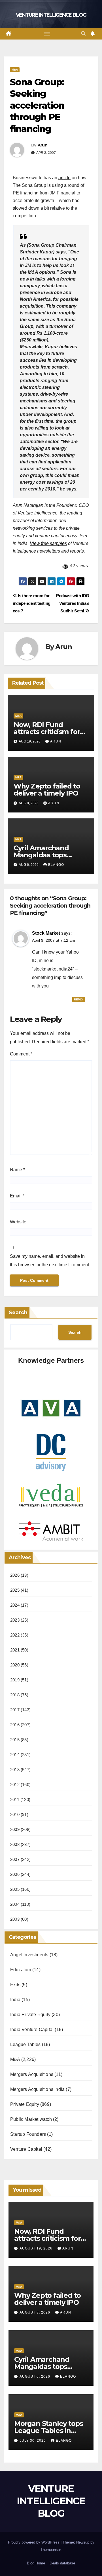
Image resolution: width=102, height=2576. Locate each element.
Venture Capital (26, 2149)
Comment (21, 1054)
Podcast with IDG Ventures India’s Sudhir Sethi (73, 603)
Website (18, 1222)
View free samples (48, 543)
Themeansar (51, 2550)
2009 (15, 1829)
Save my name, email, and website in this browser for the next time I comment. (50, 1260)
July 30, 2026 (33, 2441)
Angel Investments (29, 1955)
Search (18, 1313)
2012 (15, 1785)
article (64, 178)
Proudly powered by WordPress (34, 2542)
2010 (15, 1814)
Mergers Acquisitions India (37, 2089)
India (15, 2000)
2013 (15, 1770)
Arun (42, 145)
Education (21, 1970)
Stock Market (46, 933)
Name (17, 1170)
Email (17, 1196)
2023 (15, 1620)
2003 (15, 1919)
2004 (15, 1904)
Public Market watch (31, 2119)
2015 (15, 1740)
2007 (15, 1859)
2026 (15, 1575)
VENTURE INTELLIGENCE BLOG (51, 15)
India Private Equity (30, 2015)
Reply (79, 999)
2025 (15, 1590)
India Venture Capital (32, 2030)
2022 (15, 1635)
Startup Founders (28, 2134)
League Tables (25, 2044)
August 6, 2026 (35, 2376)
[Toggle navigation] (47, 34)
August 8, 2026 (35, 2312)
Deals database (62, 2563)
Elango (56, 865)
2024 (15, 1605)
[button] (83, 33)
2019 (15, 1680)
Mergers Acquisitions (32, 2074)
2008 (15, 1844)
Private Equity (25, 2104)
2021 (15, 1650)
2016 (15, 1725)
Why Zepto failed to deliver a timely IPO (47, 790)
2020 (15, 1665)
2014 (15, 1755)
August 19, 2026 (37, 2248)
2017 (15, 1710)
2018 (15, 1695)
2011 (15, 1800)
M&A (15, 70)
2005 (15, 1889)
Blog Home (36, 2563)
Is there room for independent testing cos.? (32, 603)
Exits (15, 1985)
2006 (15, 1874)
